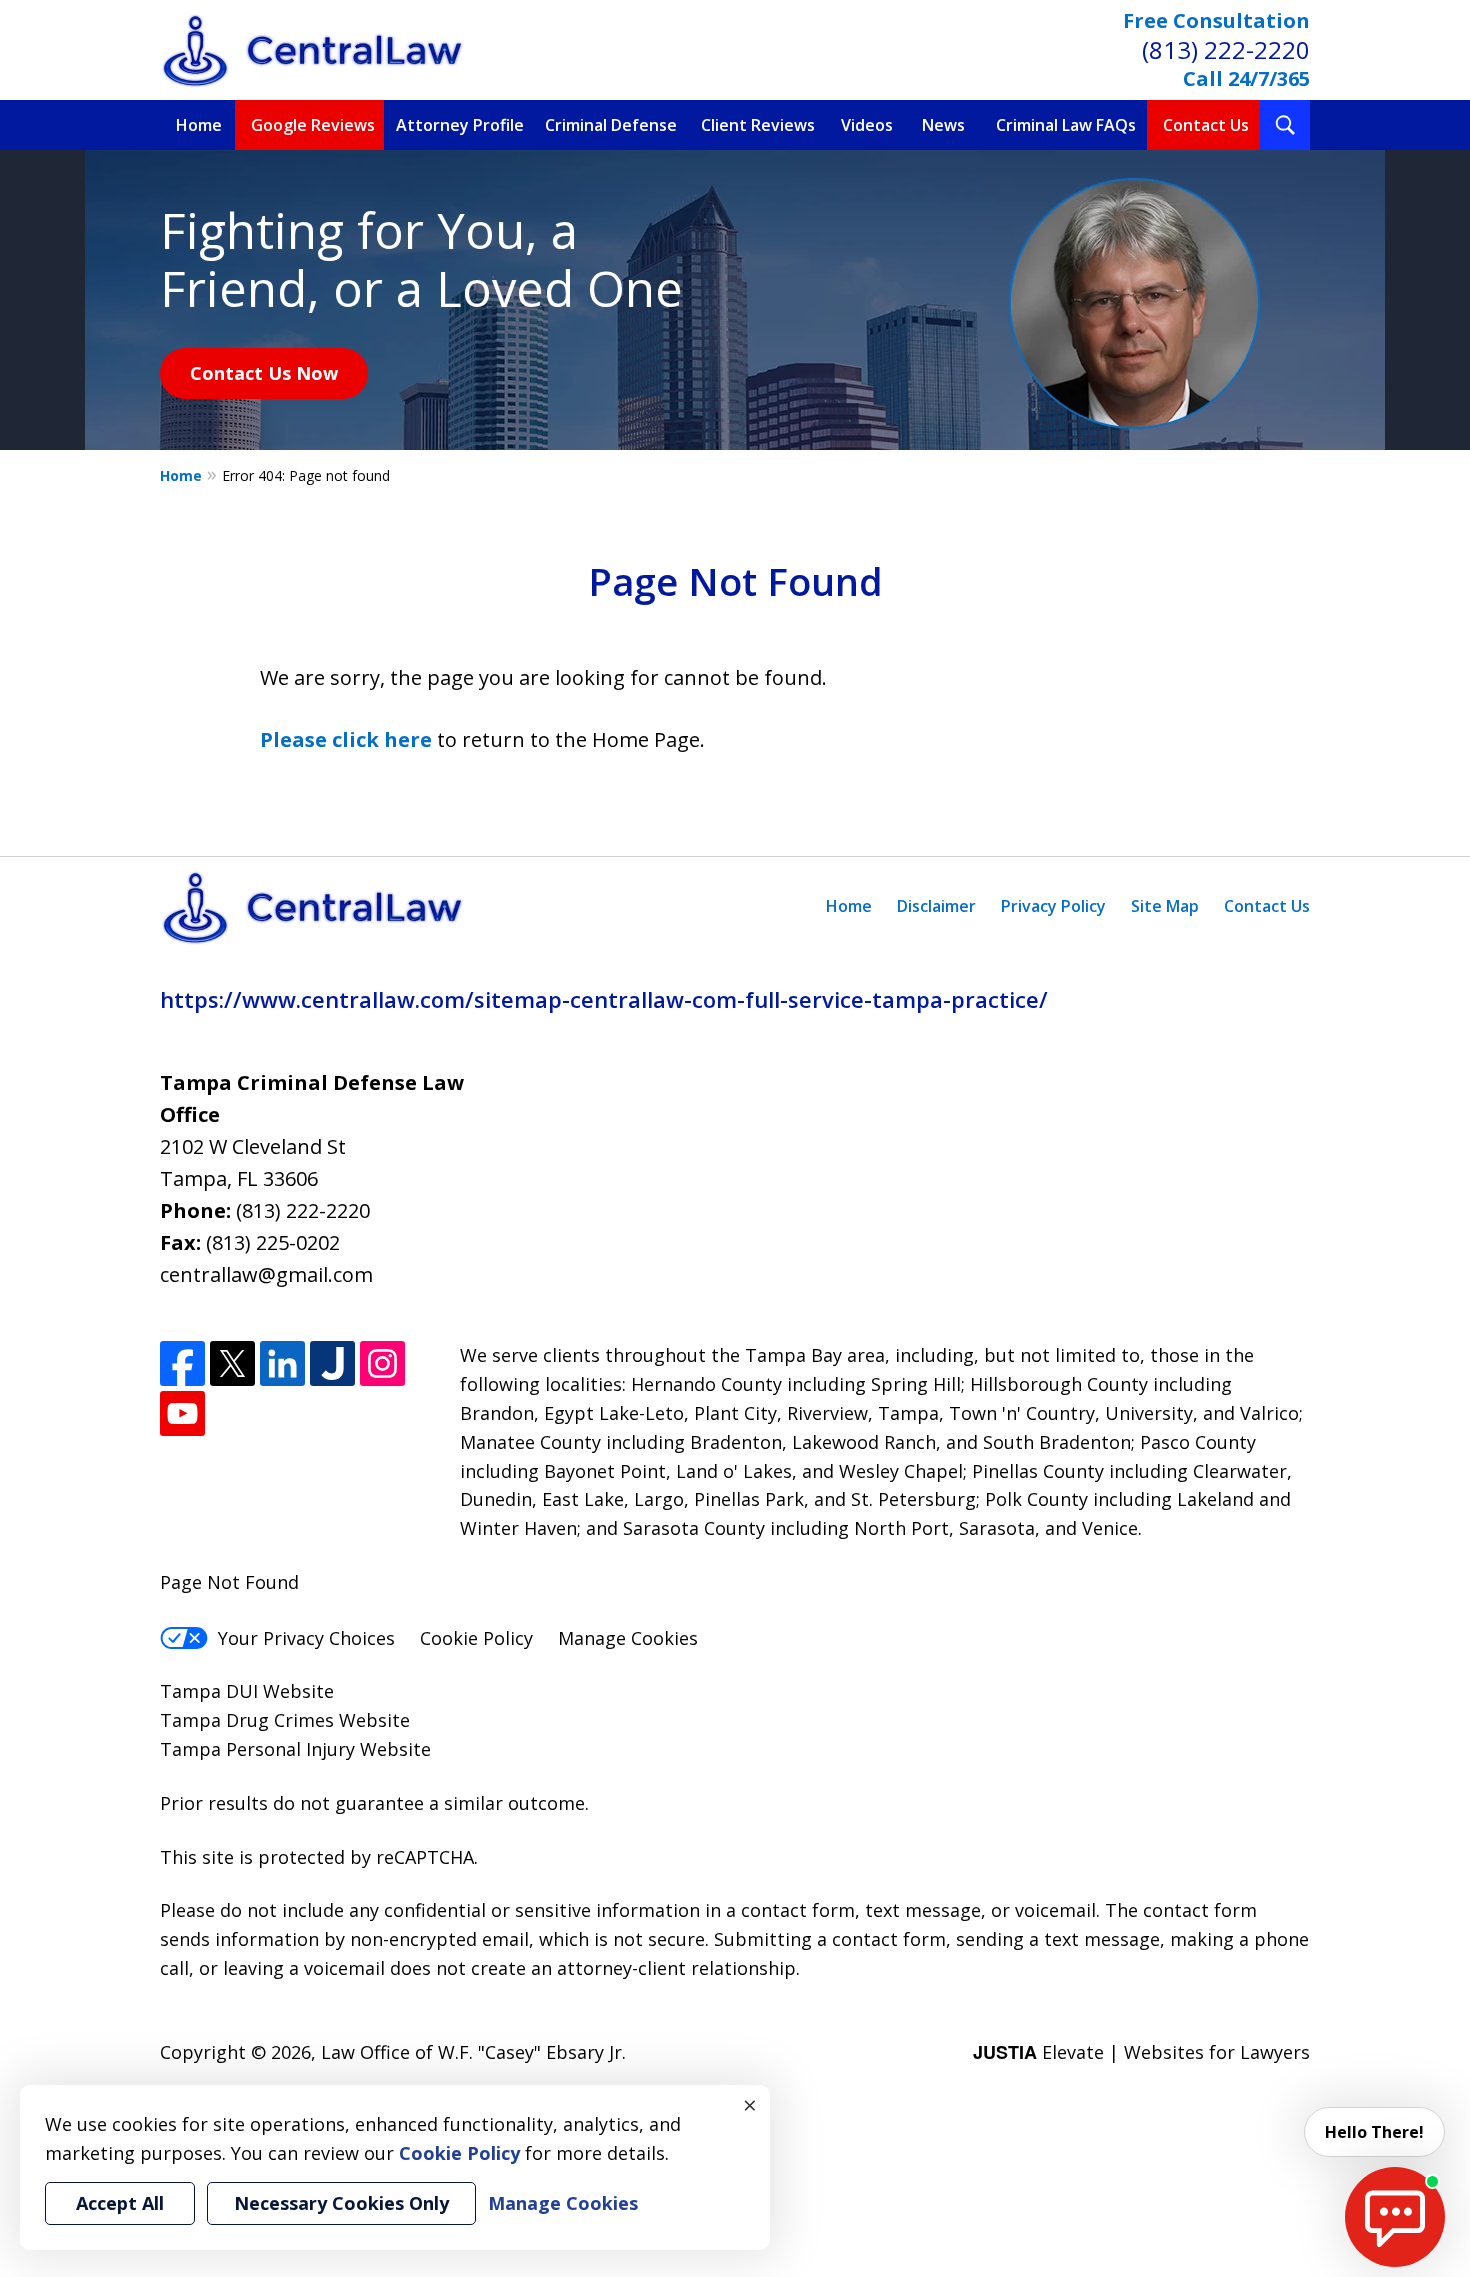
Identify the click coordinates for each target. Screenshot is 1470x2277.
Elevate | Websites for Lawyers (1141, 2052)
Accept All (120, 2203)
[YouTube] (182, 1413)
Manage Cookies (628, 1638)
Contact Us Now (264, 373)
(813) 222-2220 (1226, 49)
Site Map (1165, 906)
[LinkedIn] (282, 1363)
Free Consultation (1216, 20)
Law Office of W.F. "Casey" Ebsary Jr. (473, 2052)
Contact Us (1206, 125)
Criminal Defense (611, 125)
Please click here (346, 739)
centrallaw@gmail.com (266, 1274)
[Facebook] (182, 1363)
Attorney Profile (460, 125)
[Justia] (332, 1363)
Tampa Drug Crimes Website (285, 1720)
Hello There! (1374, 2132)
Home (199, 125)
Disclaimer (936, 906)
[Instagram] (382, 1363)
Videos (867, 125)
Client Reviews (758, 125)
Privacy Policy (1053, 906)
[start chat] (1395, 2217)
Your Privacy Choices (306, 1638)
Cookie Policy (476, 1638)
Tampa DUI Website (247, 1691)
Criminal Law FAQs (1066, 125)
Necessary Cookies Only (341, 2203)
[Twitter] (232, 1363)
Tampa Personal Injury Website (295, 1749)
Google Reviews (313, 125)
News (943, 125)
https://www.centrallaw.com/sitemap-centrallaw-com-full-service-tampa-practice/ (604, 999)
